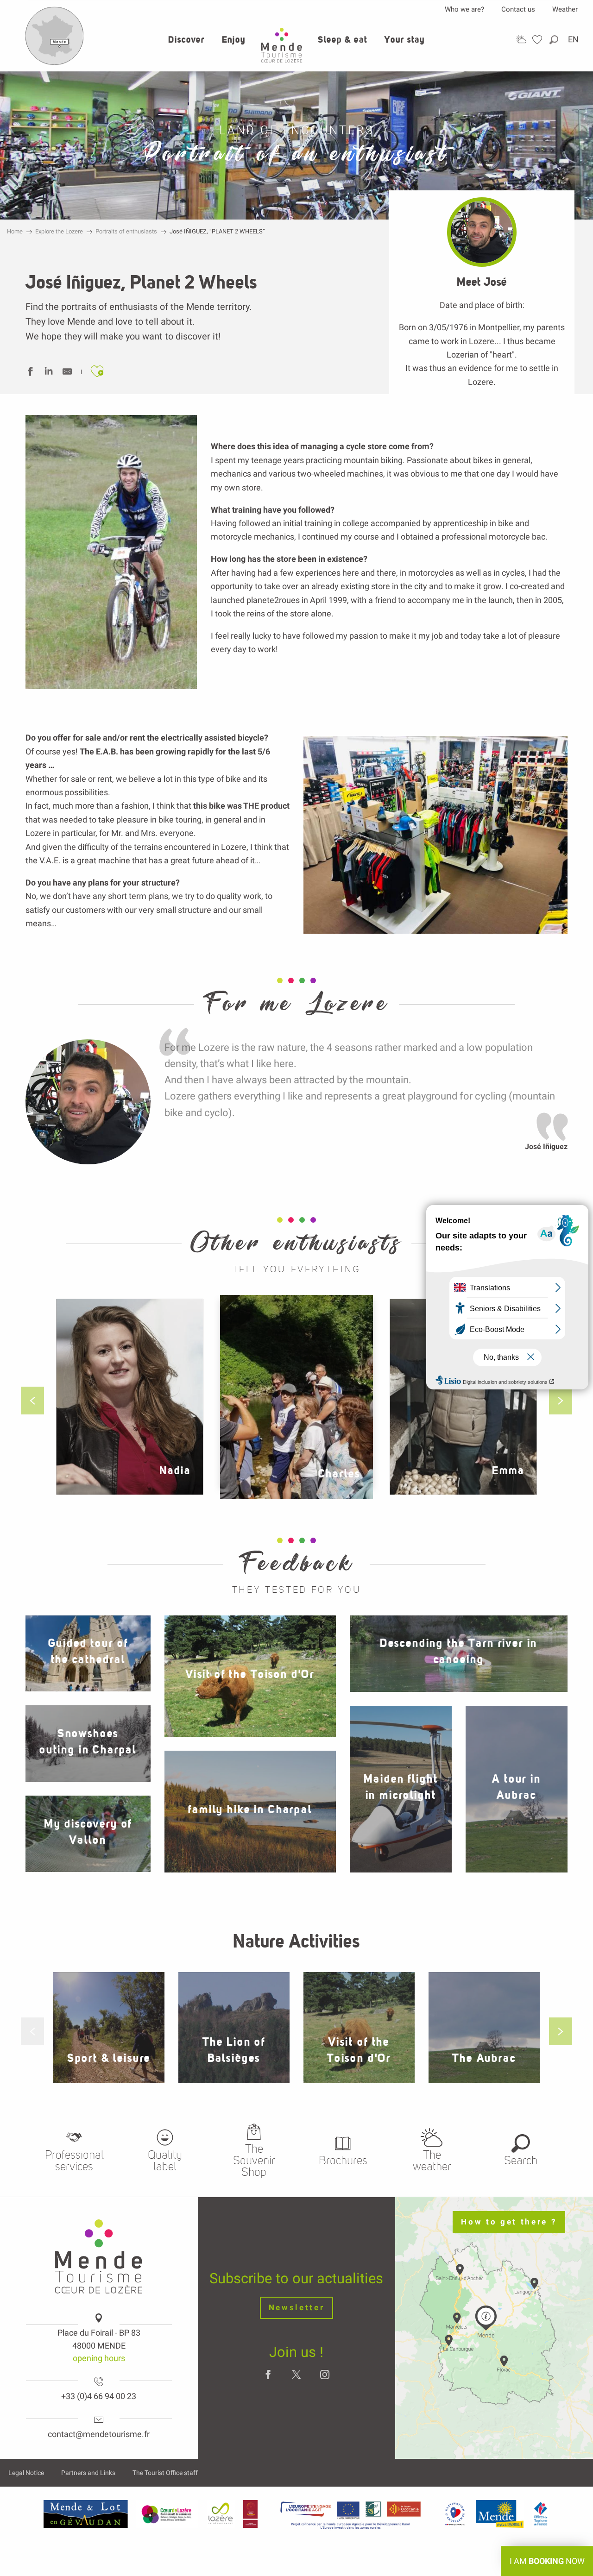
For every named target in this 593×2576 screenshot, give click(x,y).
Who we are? (464, 9)
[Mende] (500, 2514)
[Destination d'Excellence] (455, 2514)
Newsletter (297, 2308)
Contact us (518, 9)
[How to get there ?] (55, 63)
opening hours (99, 2358)
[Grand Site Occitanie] (251, 2514)
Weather (565, 9)
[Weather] (521, 39)
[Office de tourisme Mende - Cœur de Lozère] (282, 45)
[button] (555, 40)
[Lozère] (221, 2514)
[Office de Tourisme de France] (541, 2514)
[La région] (351, 2514)
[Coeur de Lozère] (167, 2514)
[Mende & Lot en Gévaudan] (86, 2514)
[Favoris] (538, 40)
